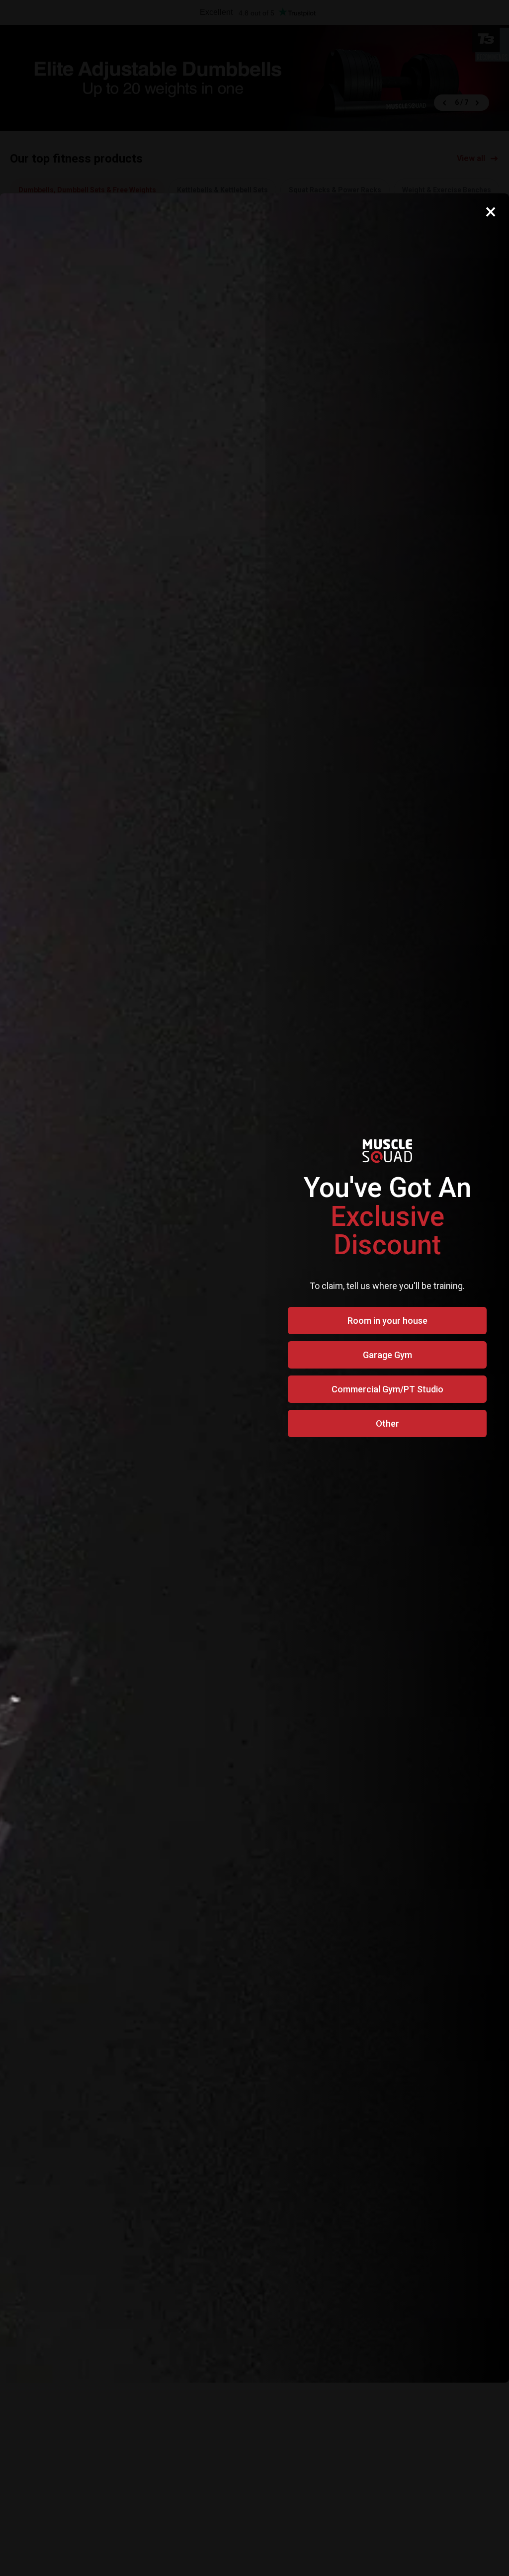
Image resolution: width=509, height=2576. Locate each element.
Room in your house (387, 1321)
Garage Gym (387, 1355)
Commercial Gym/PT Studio (387, 1389)
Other (387, 1423)
